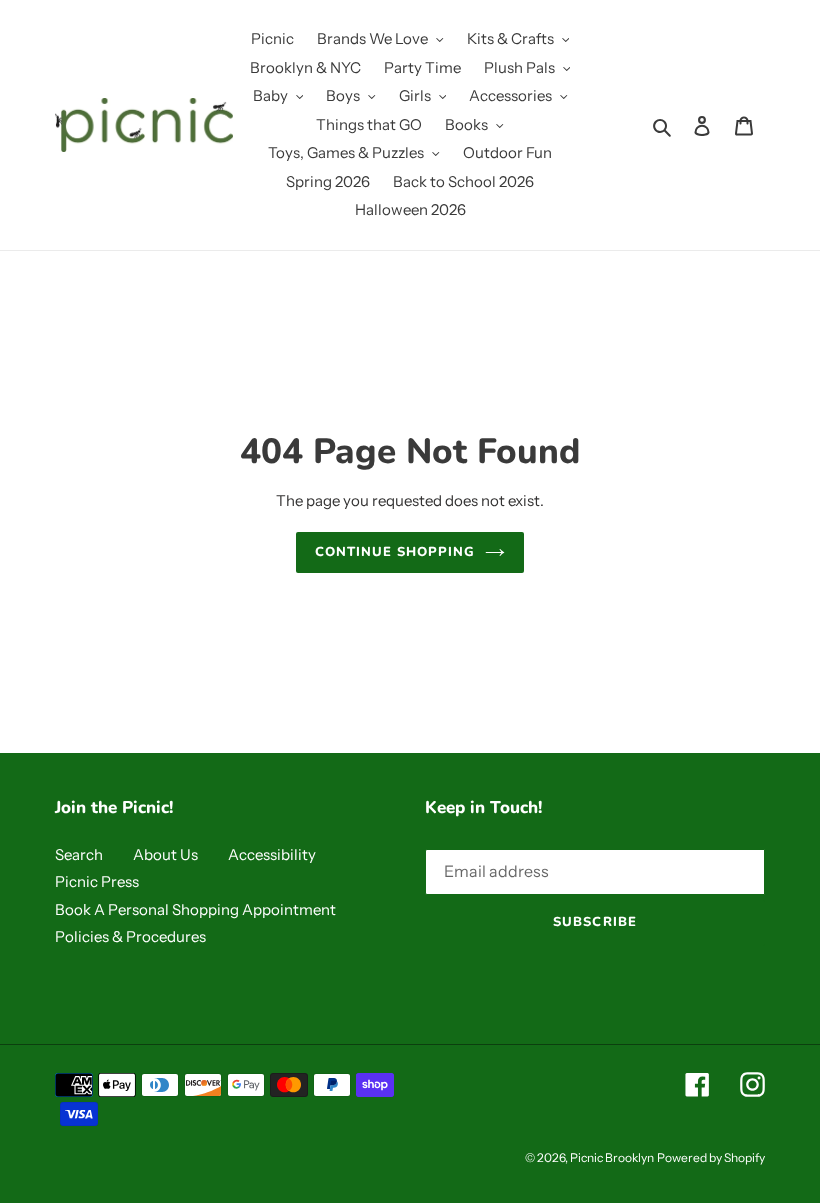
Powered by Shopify (711, 1157)
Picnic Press (97, 881)
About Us (165, 854)
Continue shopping (395, 552)
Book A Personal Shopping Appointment (195, 909)
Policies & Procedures (130, 936)
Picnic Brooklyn (612, 1157)
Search (79, 854)
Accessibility (272, 854)
